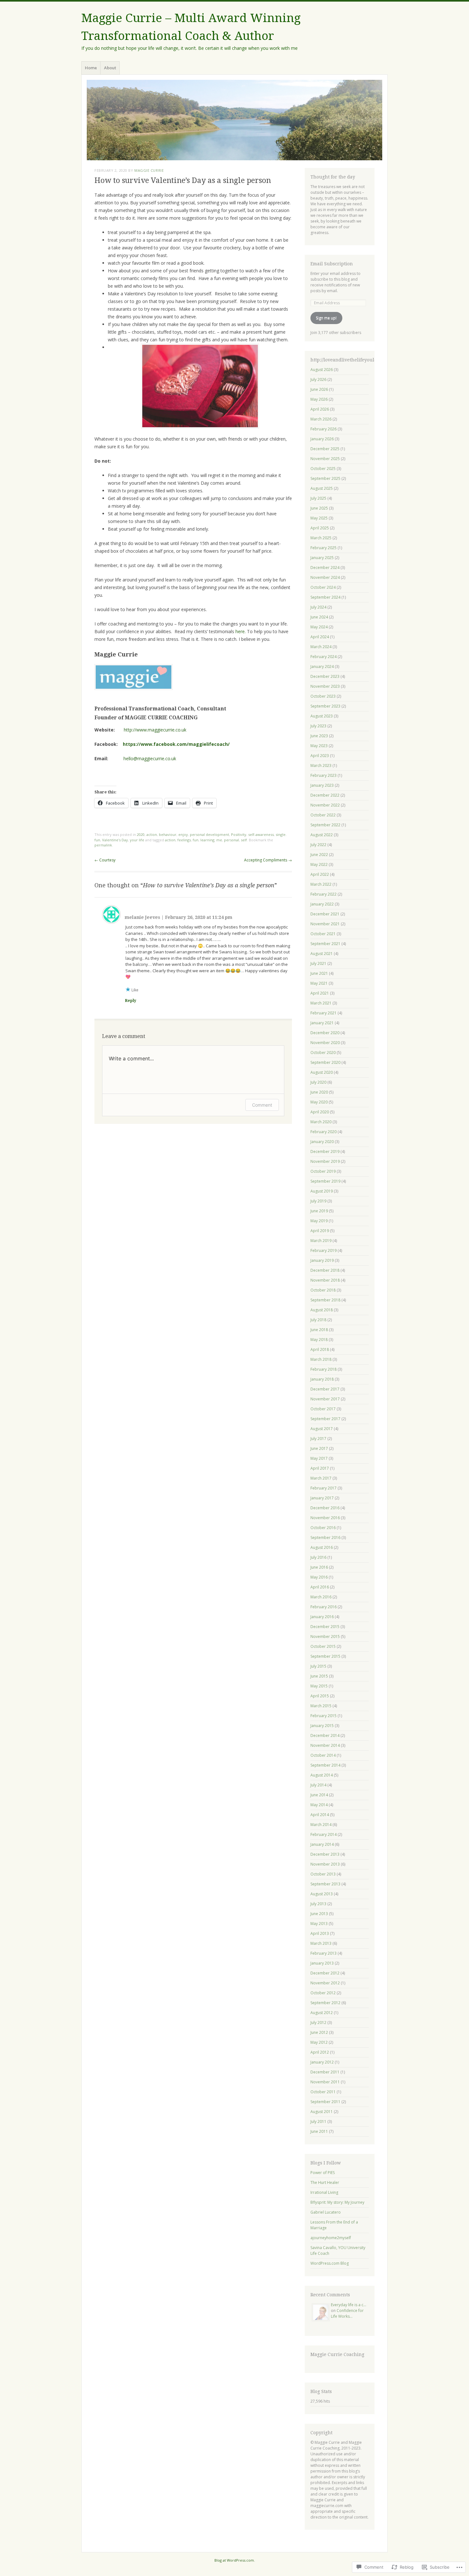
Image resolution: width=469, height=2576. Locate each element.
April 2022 (320, 874)
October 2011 (323, 2092)
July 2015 (318, 1666)
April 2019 (320, 1231)
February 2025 (324, 548)
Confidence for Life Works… (347, 2313)
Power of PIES (323, 2173)
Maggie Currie (149, 170)
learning (207, 840)
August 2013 (322, 1894)
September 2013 (325, 1884)
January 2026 (322, 439)
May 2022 (319, 864)
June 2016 (319, 1567)
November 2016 (325, 1518)
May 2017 (319, 1458)
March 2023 (321, 765)
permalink (103, 845)
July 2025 (318, 498)
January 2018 (322, 1379)
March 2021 (321, 1003)
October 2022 (323, 815)
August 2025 (322, 488)
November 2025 (325, 459)
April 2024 (320, 637)
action (152, 834)
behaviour (168, 834)
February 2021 (324, 1013)
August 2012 (322, 2013)
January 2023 (322, 785)
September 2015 (325, 1656)
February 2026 (324, 429)
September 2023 (325, 706)
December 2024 (325, 568)
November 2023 (325, 686)
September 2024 (325, 597)
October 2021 (323, 934)
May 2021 (319, 983)
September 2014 (325, 1765)
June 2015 (319, 1676)
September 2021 (325, 944)
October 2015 (323, 1646)
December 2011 (325, 2072)
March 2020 (321, 1122)
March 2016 (321, 1597)
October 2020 (323, 1053)
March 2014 (321, 1825)
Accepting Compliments (268, 860)
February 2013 (324, 1953)
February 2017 (324, 1488)
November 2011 (325, 2082)
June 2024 (319, 617)
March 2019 (321, 1241)
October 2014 (323, 1755)
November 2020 (325, 1043)
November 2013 (325, 1864)
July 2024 (318, 607)
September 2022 (325, 825)
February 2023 (324, 775)
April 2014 (320, 1815)
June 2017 (319, 1448)
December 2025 (325, 449)
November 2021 (325, 924)
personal (231, 840)
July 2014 (318, 1785)
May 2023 (319, 746)
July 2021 (318, 963)
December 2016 (325, 1508)
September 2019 (325, 1181)
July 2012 (318, 2023)
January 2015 (322, 1726)
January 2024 (322, 667)
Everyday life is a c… (349, 2305)
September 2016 (325, 1538)
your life (137, 840)
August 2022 (322, 835)
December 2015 (325, 1627)
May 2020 (319, 1102)
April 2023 (320, 756)
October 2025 (323, 469)
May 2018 (319, 1340)
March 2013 (321, 1943)
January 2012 (322, 2062)
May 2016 (319, 1577)
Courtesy (105, 860)
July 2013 (318, 1904)
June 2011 (319, 2131)
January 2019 (322, 1260)
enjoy (183, 834)
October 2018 (323, 1290)
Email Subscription (332, 264)
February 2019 (324, 1250)
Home (91, 68)
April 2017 (320, 1468)
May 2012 (319, 2042)
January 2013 (322, 1963)
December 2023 (325, 676)
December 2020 (325, 1033)
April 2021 (320, 993)
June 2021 (319, 973)
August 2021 (322, 954)
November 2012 (325, 1983)
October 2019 (323, 1171)
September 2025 (325, 478)
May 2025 (319, 518)
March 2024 (321, 647)
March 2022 (321, 884)
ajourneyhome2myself (331, 2238)
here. (241, 631)
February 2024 (324, 657)
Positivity (239, 834)
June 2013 (319, 1914)
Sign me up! (326, 318)
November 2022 (325, 805)
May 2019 (319, 1221)
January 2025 (322, 558)
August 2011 (322, 2112)
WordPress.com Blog (330, 2263)
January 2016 (322, 1617)
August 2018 (322, 1310)
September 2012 (325, 2003)
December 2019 (325, 1152)
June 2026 (319, 389)
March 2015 (321, 1706)
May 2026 (319, 399)
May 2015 (319, 1686)
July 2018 (318, 1320)
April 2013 (320, 1933)
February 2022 (324, 894)
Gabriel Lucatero (326, 2212)
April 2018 (320, 1349)
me (219, 840)
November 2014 (325, 1745)
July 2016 (318, 1557)
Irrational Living (324, 2192)
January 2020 (322, 1142)
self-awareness (261, 834)
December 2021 (325, 914)
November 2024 (325, 577)
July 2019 (318, 1201)
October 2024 (323, 587)
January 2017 (322, 1498)
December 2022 (325, 795)
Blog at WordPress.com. (235, 2560)
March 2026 (321, 419)
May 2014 (319, 1805)
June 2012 (319, 2032)
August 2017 (322, 1429)
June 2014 (319, 1795)
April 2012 (320, 2052)
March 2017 (321, 1478)
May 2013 (319, 1924)
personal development (209, 834)
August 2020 (322, 1072)
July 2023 (318, 726)
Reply (131, 1001)
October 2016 (323, 1528)
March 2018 (321, 1359)
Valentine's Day (115, 840)
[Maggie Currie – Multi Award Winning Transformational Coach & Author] (234, 120)
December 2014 (325, 1735)
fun (196, 840)
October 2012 (323, 1993)
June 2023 (319, 736)
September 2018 (325, 1300)
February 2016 (324, 1607)
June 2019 (319, 1211)
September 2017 (325, 1419)
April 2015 (320, 1696)
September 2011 (325, 2102)
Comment (262, 1105)
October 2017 (323, 1409)
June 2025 (319, 508)
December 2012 (325, 1973)
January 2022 (322, 904)
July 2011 (318, 2121)
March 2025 (321, 538)
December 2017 (325, 1389)
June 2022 (319, 855)
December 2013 (325, 1854)
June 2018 (319, 1330)
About (110, 68)
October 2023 (323, 696)
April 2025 (320, 528)
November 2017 (325, 1399)
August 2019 (322, 1191)
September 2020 (325, 1062)
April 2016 (320, 1587)
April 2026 (320, 409)
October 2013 (323, 1874)
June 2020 (319, 1092)
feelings (184, 840)
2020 (141, 834)
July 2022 (318, 845)
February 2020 (324, 1132)
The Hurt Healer (325, 2182)
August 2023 (322, 716)
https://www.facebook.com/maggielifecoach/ (175, 744)
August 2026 (322, 370)
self (244, 840)
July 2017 (318, 1439)
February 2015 (324, 1716)
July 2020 (318, 1082)
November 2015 (325, 1637)
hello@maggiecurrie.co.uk (150, 758)
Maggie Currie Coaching (337, 2354)
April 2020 (320, 1112)
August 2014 (322, 1775)
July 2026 (318, 379)
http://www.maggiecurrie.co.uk (155, 730)
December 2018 (325, 1270)
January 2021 (322, 1023)
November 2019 (325, 1161)
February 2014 (324, 1834)
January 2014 (322, 1844)
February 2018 (324, 1369)
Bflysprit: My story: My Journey (337, 2202)
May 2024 (319, 627)
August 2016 (322, 1547)
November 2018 (325, 1280)
